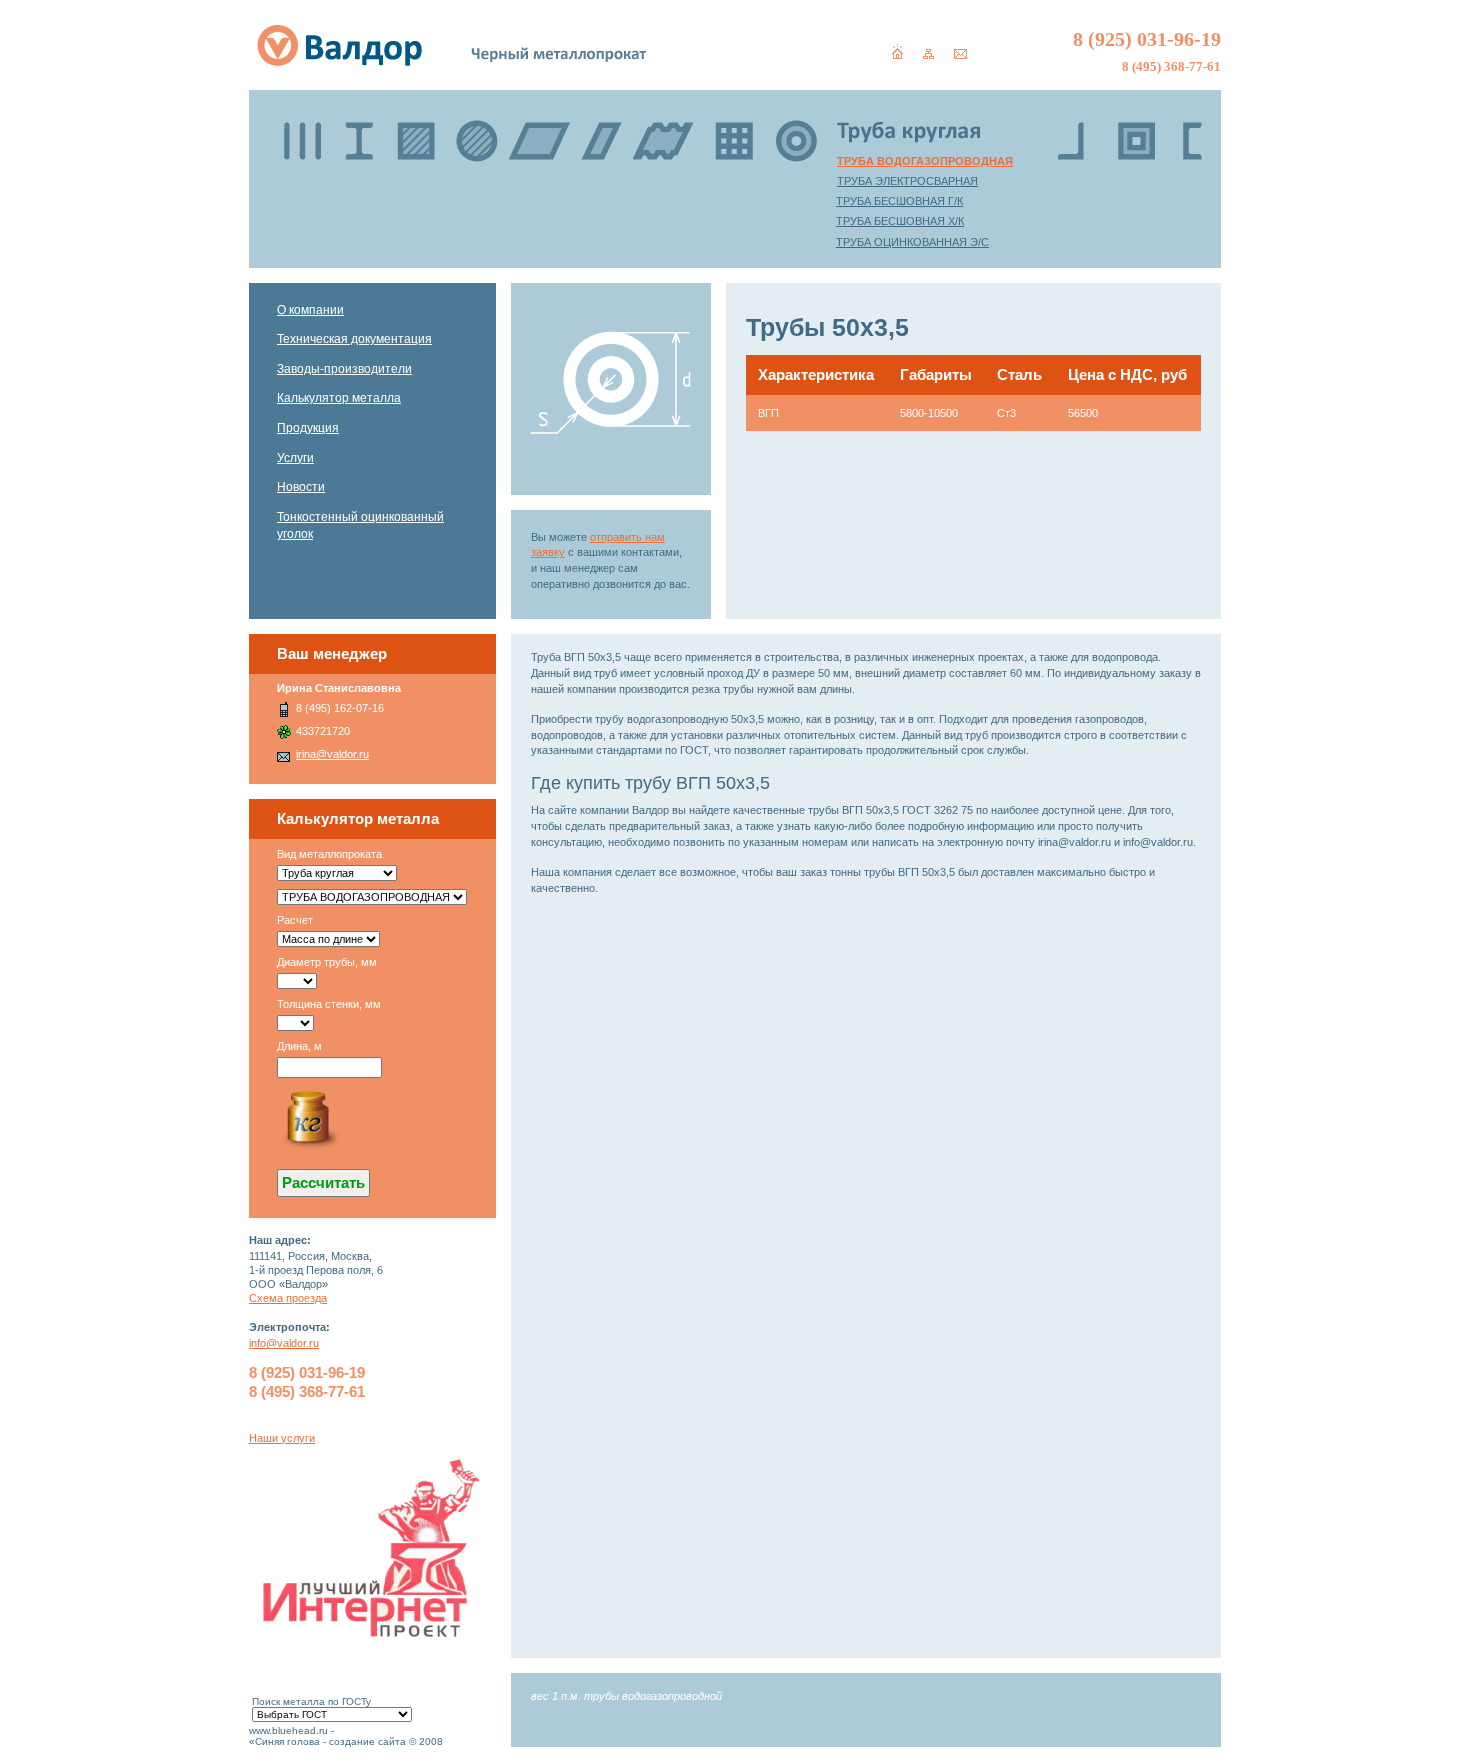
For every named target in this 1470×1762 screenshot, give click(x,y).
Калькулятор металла (339, 398)
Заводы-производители (344, 369)
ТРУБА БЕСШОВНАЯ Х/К (900, 221)
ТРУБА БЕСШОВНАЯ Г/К (899, 201)
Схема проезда (288, 1298)
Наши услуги (282, 1438)
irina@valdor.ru (332, 754)
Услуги (295, 458)
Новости (301, 487)
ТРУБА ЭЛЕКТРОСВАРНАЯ (907, 181)
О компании (310, 310)
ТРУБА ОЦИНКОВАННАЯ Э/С (912, 242)
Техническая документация (354, 339)
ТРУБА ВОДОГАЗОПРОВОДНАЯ (925, 161)
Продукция (308, 428)
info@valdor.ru (284, 1343)
